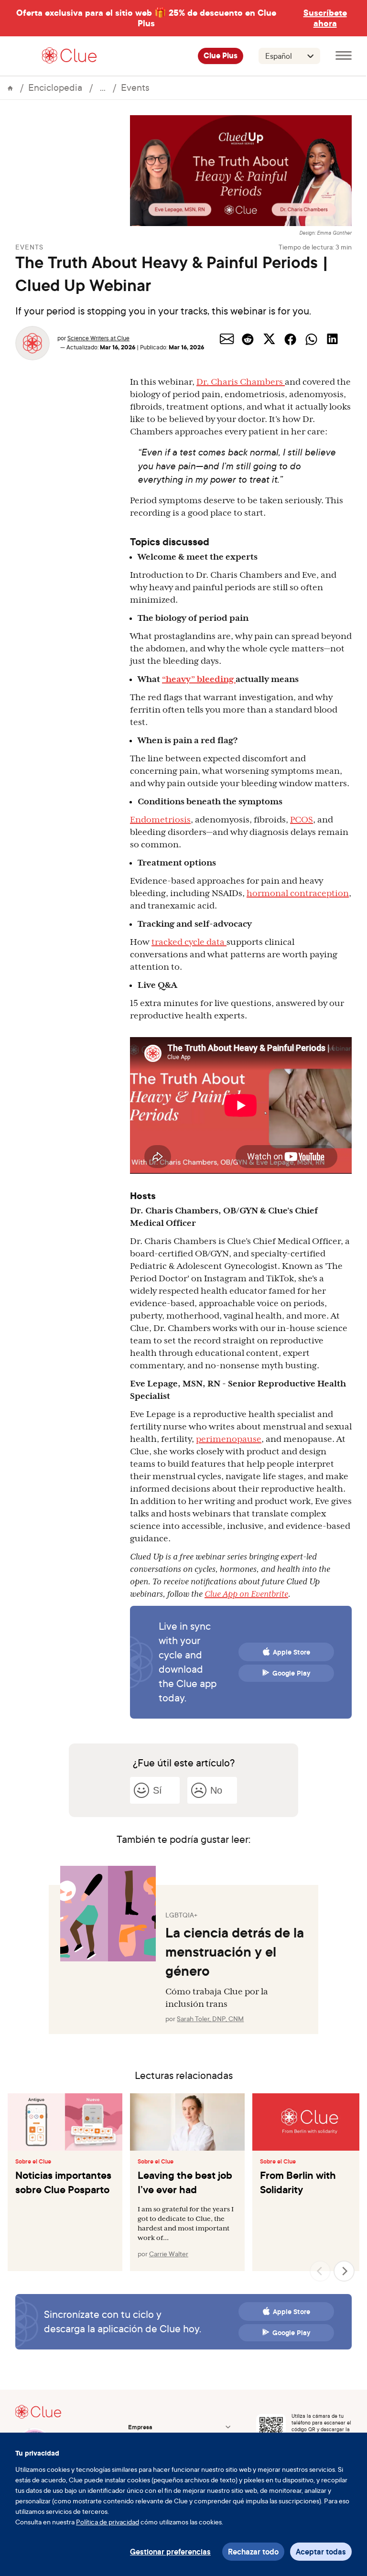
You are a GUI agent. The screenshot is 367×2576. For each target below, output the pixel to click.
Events (135, 87)
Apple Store (291, 1652)
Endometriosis (160, 820)
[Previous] (320, 2271)
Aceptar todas (321, 2552)
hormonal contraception (298, 893)
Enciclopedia (55, 87)
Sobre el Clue (33, 2162)
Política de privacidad (108, 2522)
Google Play (291, 1673)
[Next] (344, 2271)
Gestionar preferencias (170, 2552)
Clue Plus (221, 56)
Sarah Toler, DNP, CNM (210, 2019)
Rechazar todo (253, 2552)
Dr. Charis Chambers (241, 382)
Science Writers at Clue (98, 338)
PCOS (302, 820)
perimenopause (229, 1439)
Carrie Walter (169, 2254)
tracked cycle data (189, 942)
